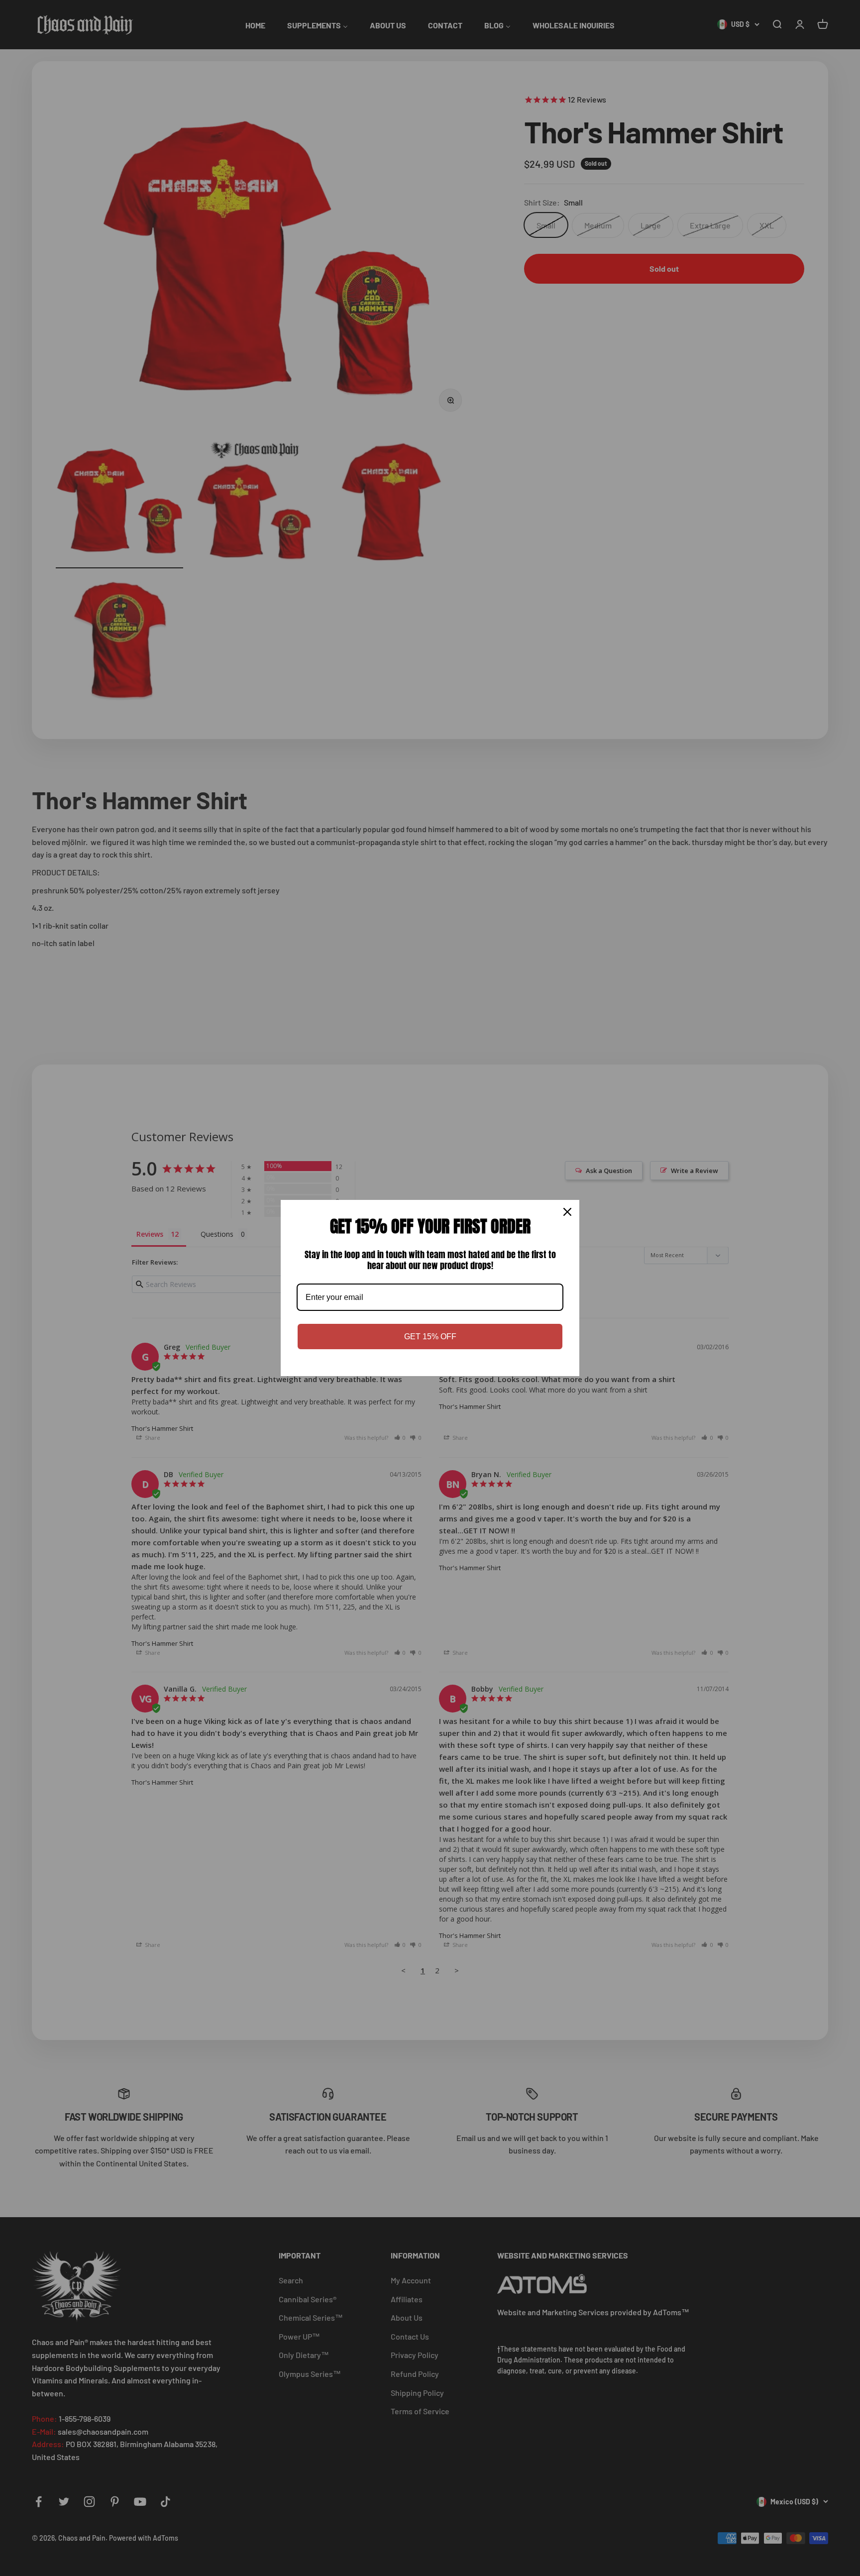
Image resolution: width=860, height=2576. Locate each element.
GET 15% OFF (430, 1337)
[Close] (567, 1212)
